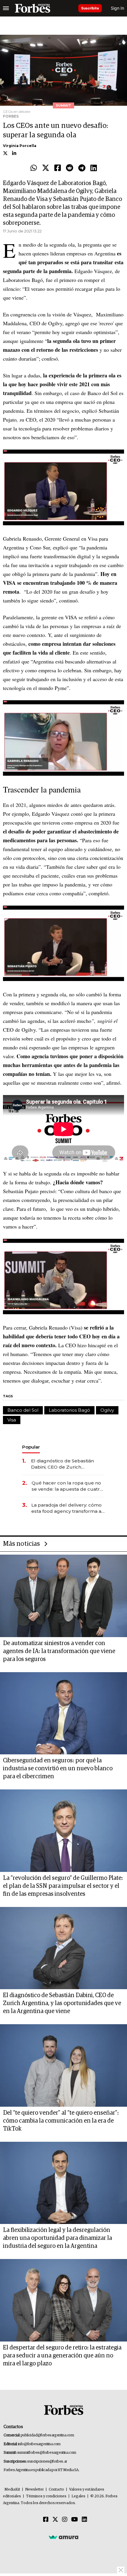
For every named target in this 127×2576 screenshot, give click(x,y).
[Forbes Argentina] (32, 8)
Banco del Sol (23, 1410)
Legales (78, 2496)
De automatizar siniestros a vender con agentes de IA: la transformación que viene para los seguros (59, 1651)
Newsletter (34, 2490)
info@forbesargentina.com (39, 2444)
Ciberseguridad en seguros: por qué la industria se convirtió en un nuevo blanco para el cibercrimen (58, 1768)
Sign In (117, 8)
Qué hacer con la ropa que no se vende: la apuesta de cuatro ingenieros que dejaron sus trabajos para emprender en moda (67, 1486)
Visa (12, 1420)
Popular (31, 1447)
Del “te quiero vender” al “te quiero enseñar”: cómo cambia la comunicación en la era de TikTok (61, 2121)
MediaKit (12, 2490)
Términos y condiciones (46, 2496)
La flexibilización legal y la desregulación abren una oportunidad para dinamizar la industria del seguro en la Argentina (57, 2238)
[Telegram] (82, 168)
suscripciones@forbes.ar (47, 2462)
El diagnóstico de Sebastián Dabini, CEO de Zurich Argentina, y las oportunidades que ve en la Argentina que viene (66, 1464)
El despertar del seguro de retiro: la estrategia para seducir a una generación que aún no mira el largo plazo (62, 2356)
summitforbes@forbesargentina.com (47, 2453)
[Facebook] (58, 168)
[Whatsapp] (34, 168)
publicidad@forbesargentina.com (47, 2435)
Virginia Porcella (20, 146)
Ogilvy (107, 1410)
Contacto (56, 2490)
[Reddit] (70, 168)
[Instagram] (65, 2520)
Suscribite (90, 8)
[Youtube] (75, 2520)
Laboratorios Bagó (69, 1410)
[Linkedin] (94, 168)
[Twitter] (46, 168)
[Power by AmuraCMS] (63, 2537)
